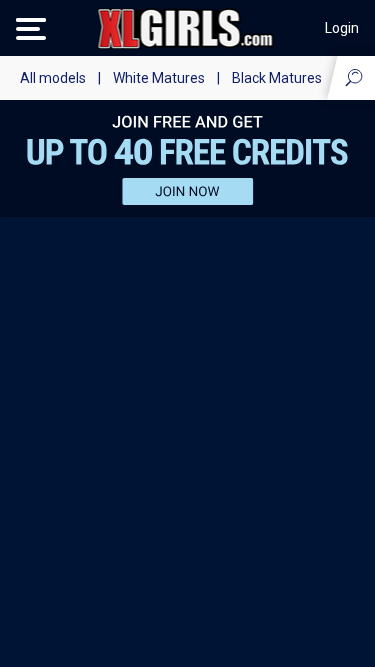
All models (53, 78)
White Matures (159, 78)
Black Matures (277, 78)
